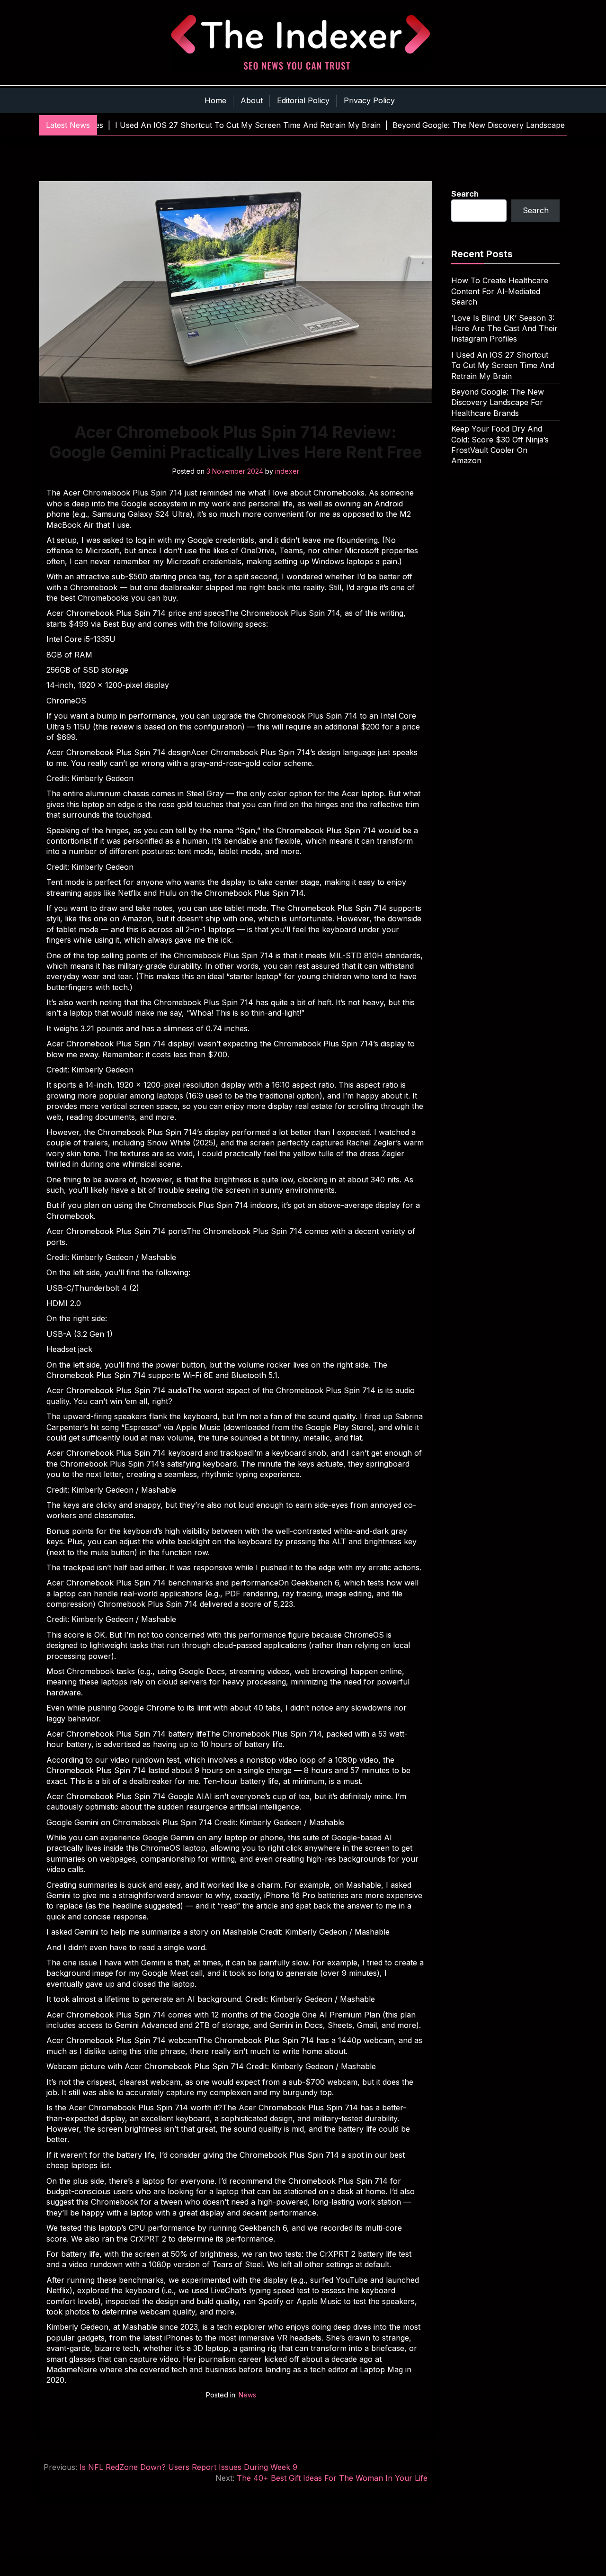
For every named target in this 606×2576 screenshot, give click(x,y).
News (247, 2395)
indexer (287, 471)
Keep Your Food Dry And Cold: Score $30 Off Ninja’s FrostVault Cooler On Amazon (500, 445)
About (252, 100)
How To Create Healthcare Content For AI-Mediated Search (500, 291)
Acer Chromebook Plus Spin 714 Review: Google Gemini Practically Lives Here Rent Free (236, 442)
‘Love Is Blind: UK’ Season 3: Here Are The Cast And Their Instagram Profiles (504, 329)
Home (215, 100)
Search (465, 194)
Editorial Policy (303, 100)
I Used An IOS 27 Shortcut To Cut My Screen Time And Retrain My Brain (503, 365)
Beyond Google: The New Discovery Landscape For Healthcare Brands (498, 402)
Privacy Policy (369, 100)
